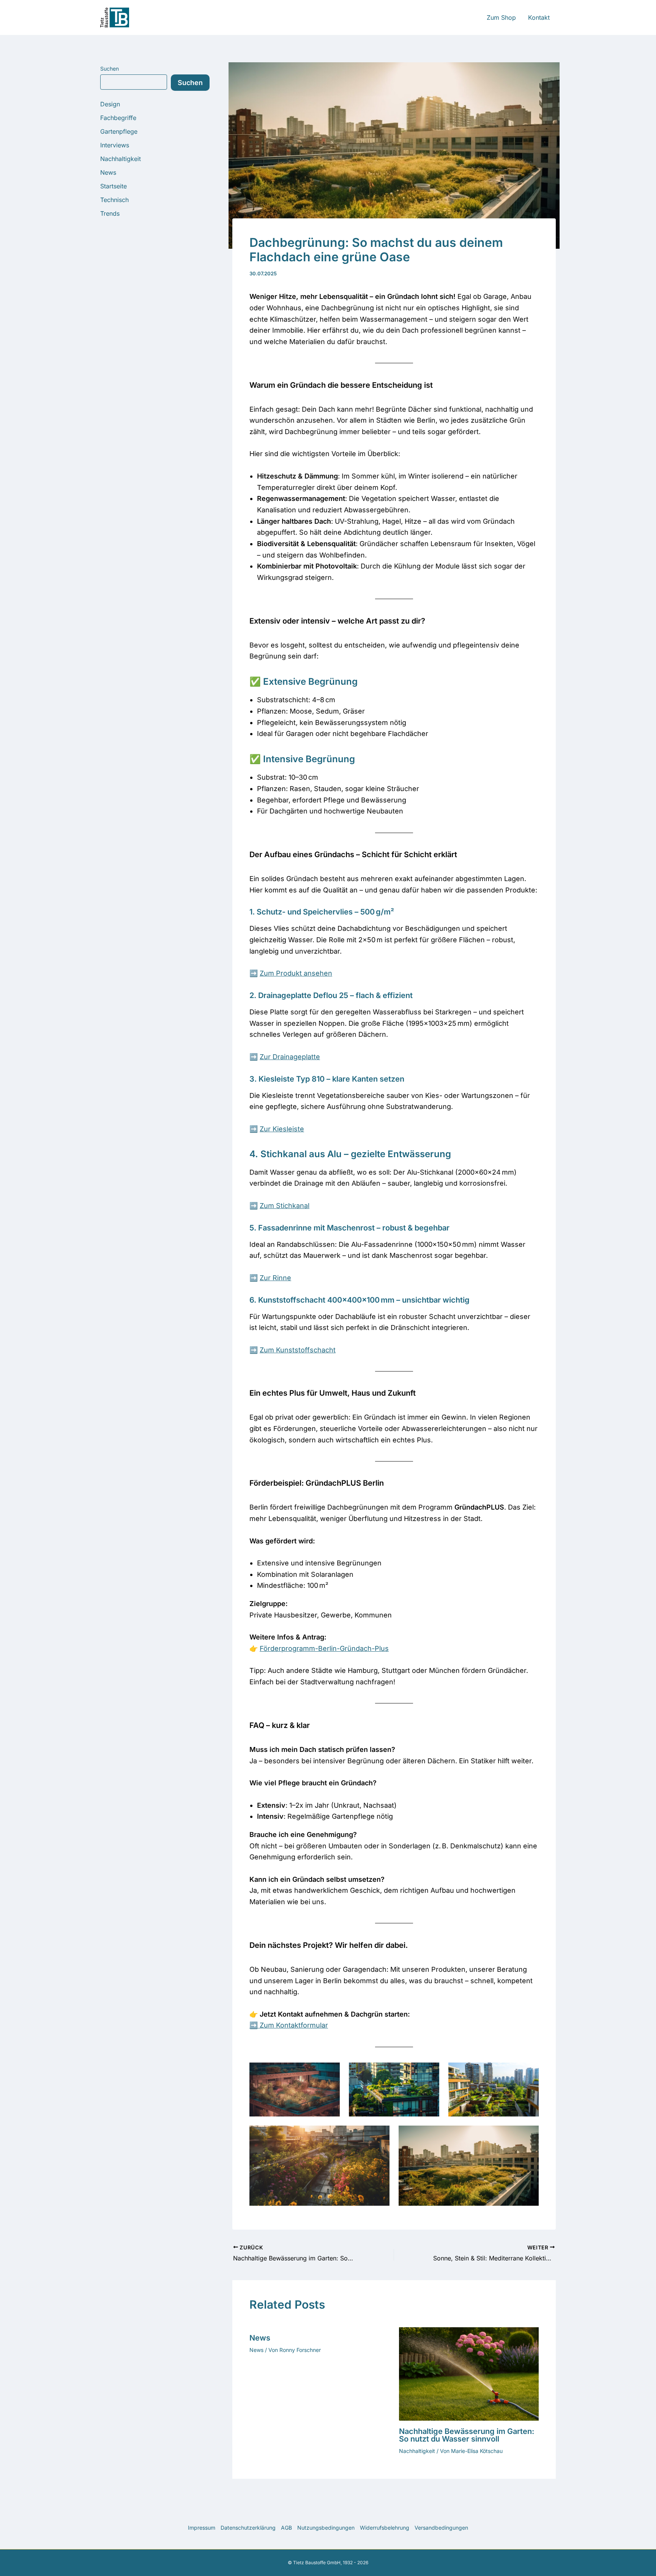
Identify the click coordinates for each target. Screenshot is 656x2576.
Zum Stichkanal (285, 1206)
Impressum (202, 2528)
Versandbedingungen (441, 2528)
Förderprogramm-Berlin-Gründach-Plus (324, 1648)
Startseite (114, 186)
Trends (110, 213)
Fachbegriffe (118, 118)
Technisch (114, 200)
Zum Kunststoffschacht (298, 1350)
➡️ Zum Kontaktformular (289, 2025)
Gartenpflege (119, 131)
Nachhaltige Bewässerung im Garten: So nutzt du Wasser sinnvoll (467, 2435)
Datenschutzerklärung (248, 2528)
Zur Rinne (275, 1278)
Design (110, 104)
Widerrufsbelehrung (385, 2528)
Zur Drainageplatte (290, 1057)
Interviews (115, 145)
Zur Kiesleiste (282, 1129)
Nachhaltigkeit (121, 159)
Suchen (110, 69)
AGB (286, 2528)
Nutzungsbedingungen (326, 2528)
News (108, 172)
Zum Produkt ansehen (296, 973)
